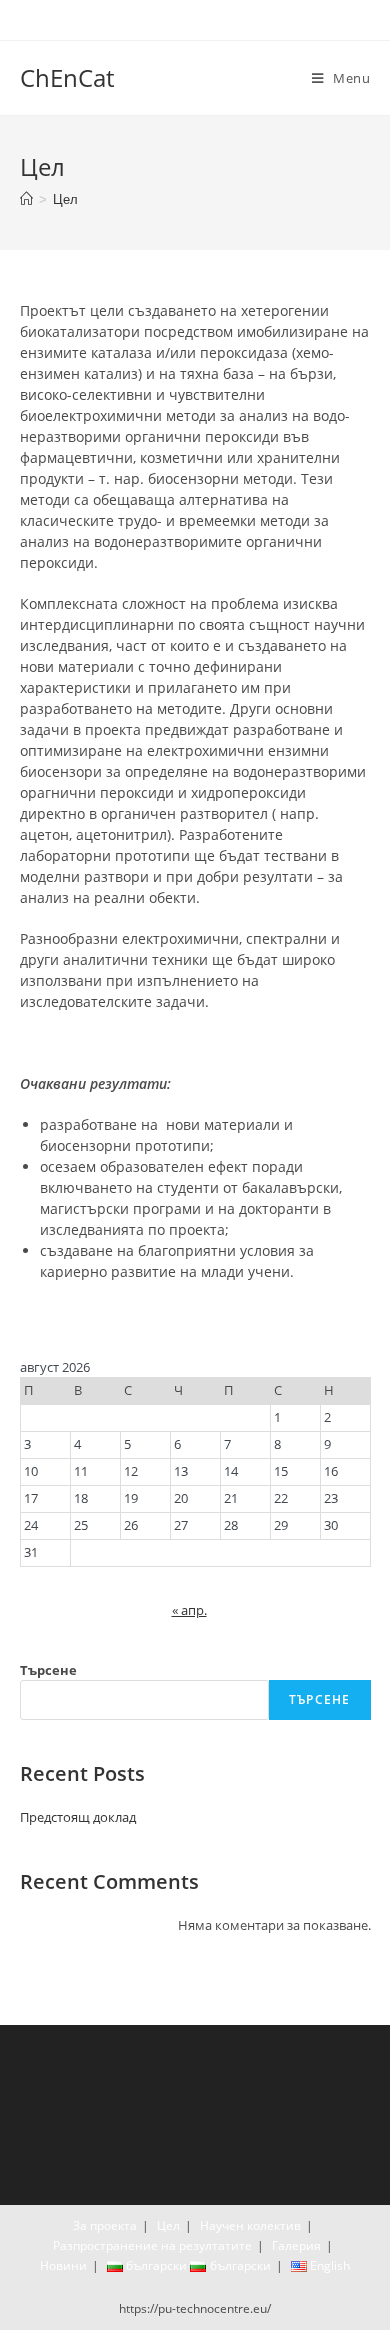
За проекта (105, 2225)
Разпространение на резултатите (152, 2245)
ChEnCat (67, 77)
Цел (168, 2225)
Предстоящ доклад (78, 1817)
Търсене (48, 1670)
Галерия (296, 2245)
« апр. (189, 1610)
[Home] (26, 199)
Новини (63, 2265)
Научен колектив (250, 2225)
